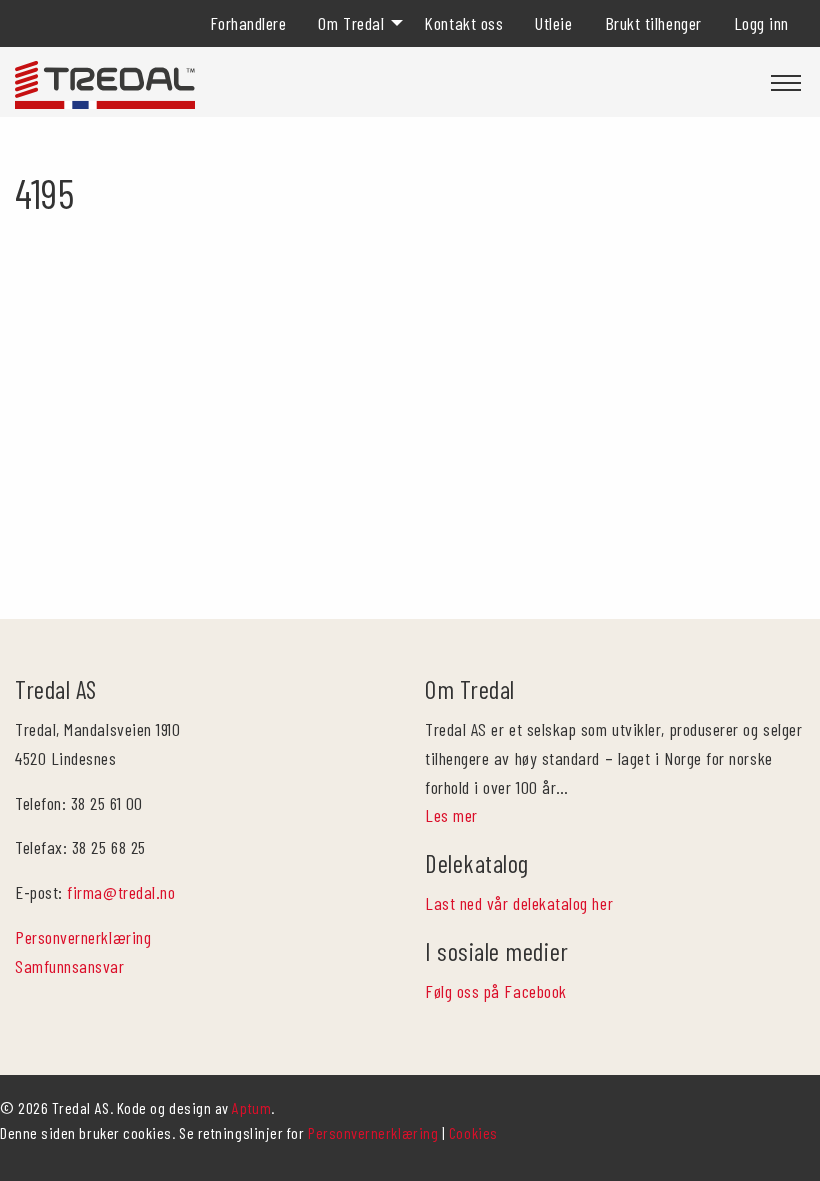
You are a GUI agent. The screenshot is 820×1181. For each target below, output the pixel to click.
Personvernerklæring (83, 937)
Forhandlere (248, 23)
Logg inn (761, 23)
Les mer (451, 815)
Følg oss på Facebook (496, 991)
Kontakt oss (463, 23)
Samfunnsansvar (70, 966)
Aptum (251, 1107)
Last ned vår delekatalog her (519, 903)
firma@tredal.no (121, 892)
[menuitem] (248, 23)
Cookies (473, 1132)
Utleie (553, 23)
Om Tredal (351, 23)
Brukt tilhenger (653, 23)
